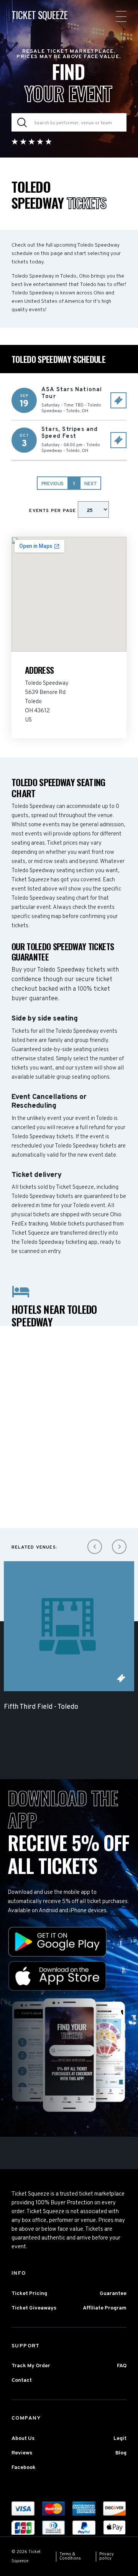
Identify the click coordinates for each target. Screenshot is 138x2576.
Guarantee (113, 2294)
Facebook (24, 2468)
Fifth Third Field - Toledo (41, 1707)
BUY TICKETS (118, 400)
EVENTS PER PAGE (53, 511)
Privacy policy (107, 2556)
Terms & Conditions (70, 2556)
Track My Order (31, 2366)
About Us (23, 2439)
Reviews (22, 2453)
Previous (53, 484)
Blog (121, 2453)
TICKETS (121, 1678)
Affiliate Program (105, 2308)
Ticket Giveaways (34, 2308)
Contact (22, 2380)
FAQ (122, 2366)
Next (90, 484)
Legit (120, 2439)
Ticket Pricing (29, 2294)
